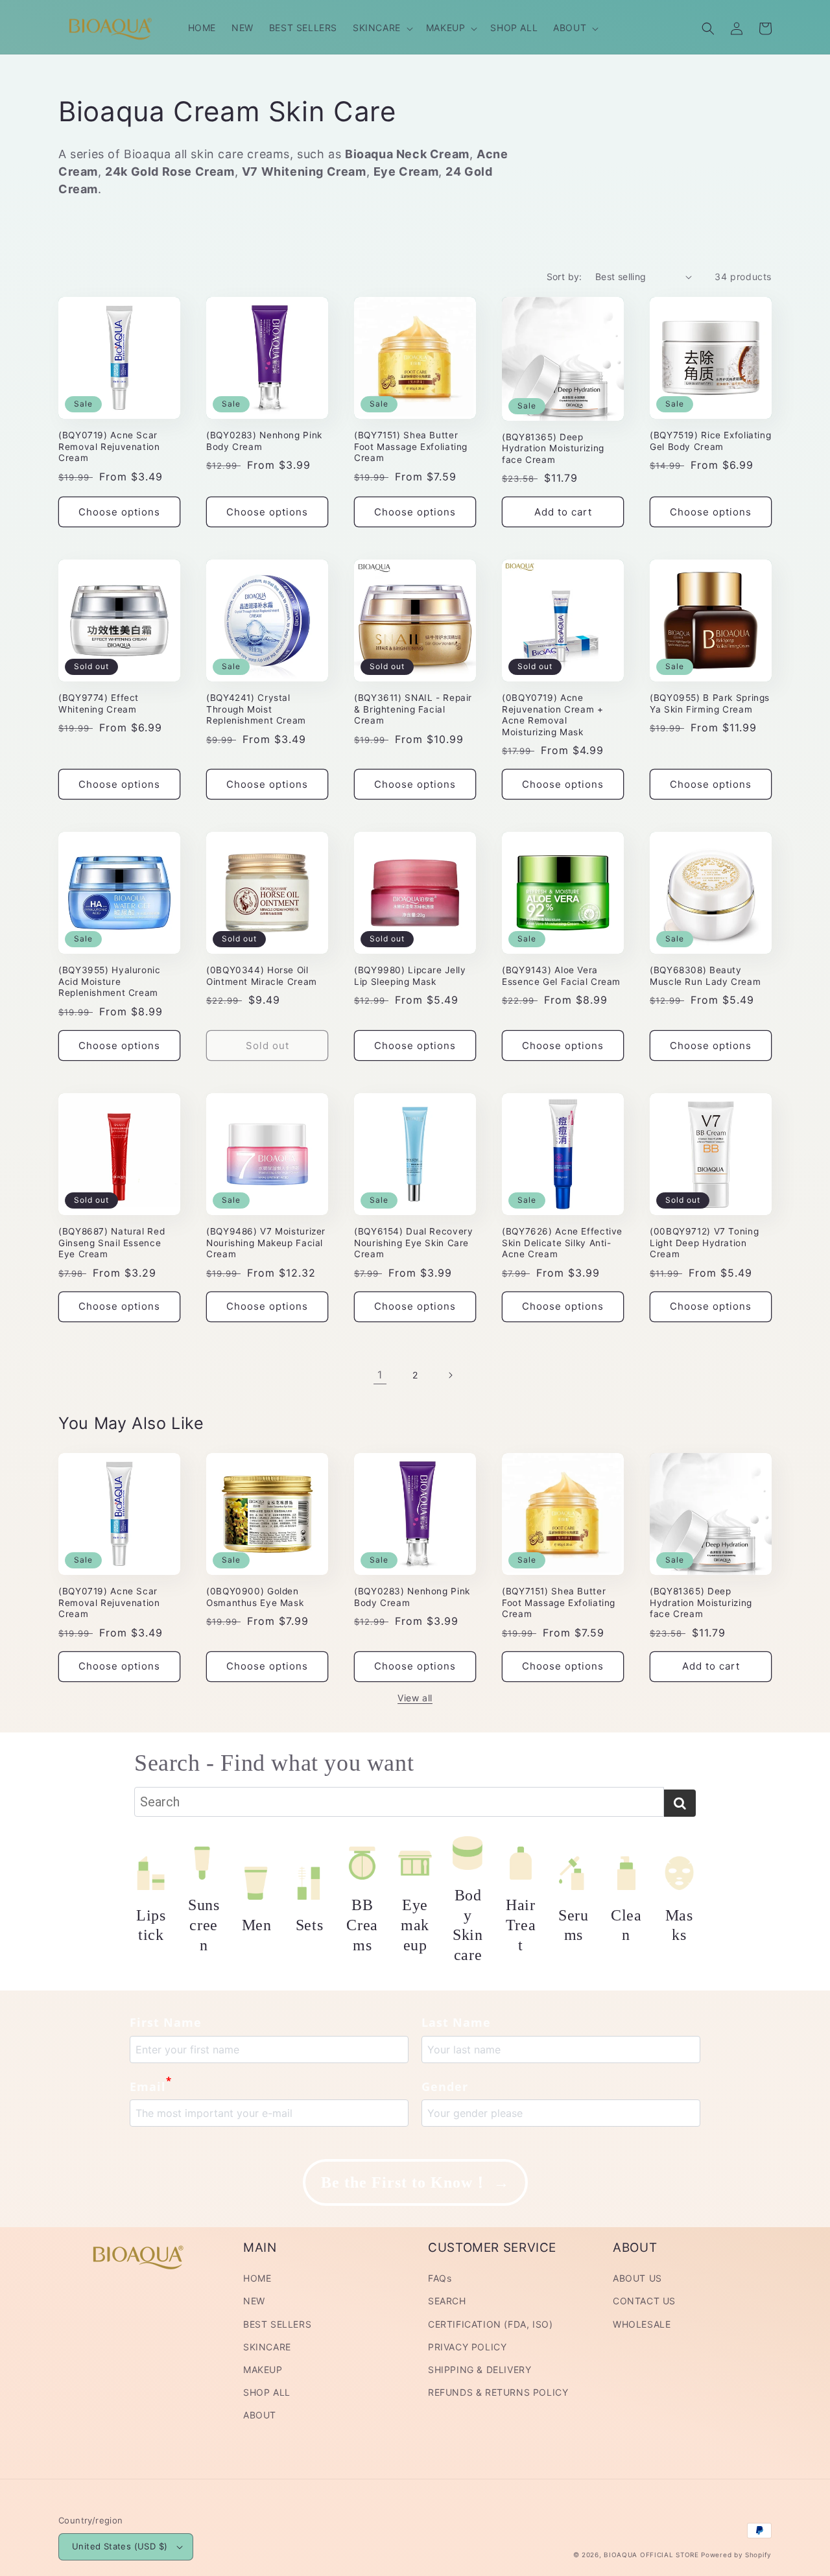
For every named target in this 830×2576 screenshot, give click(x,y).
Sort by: (564, 277)
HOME (257, 2278)
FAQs (440, 2278)
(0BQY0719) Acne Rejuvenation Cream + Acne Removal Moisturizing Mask (553, 715)
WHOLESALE (642, 2324)
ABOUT (260, 2415)
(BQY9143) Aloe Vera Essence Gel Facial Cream (561, 976)
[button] (382, 28)
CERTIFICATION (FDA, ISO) (490, 2324)
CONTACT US (644, 2301)
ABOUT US (637, 2278)
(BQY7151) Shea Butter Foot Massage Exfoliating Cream (411, 446)
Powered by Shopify (736, 2555)
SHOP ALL (267, 2392)
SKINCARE (267, 2347)
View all (415, 1698)
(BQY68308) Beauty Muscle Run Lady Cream (705, 976)
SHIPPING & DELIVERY (480, 2369)
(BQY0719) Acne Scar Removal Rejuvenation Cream (109, 446)
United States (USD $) (120, 2546)
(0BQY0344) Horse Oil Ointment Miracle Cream (262, 976)
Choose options (119, 512)
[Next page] (450, 1375)
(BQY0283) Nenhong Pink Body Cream (264, 441)
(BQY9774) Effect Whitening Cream (99, 703)
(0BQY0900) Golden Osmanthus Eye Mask (255, 1597)
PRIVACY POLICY (467, 2347)
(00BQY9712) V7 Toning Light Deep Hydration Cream (704, 1243)
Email (151, 2085)
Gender (445, 2086)
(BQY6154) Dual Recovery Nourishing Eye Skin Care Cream (414, 1243)
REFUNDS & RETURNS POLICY (498, 2392)
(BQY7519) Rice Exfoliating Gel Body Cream (710, 441)
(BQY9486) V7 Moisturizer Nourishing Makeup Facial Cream (266, 1243)
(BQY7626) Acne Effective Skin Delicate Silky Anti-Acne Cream (562, 1243)
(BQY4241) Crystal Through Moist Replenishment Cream (256, 709)
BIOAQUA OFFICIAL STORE (652, 2555)
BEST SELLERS (277, 2324)
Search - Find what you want (274, 1763)
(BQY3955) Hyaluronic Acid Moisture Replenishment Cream (110, 981)
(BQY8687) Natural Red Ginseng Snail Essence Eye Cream (112, 1243)
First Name (166, 2022)
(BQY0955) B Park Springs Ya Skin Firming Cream (710, 703)
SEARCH (447, 2301)
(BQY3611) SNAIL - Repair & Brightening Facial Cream (413, 709)
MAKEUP (263, 2369)
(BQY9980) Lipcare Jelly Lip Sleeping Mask (410, 976)
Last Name (456, 2022)
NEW (254, 2301)
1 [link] (380, 1375)
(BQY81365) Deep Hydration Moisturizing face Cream (553, 448)
